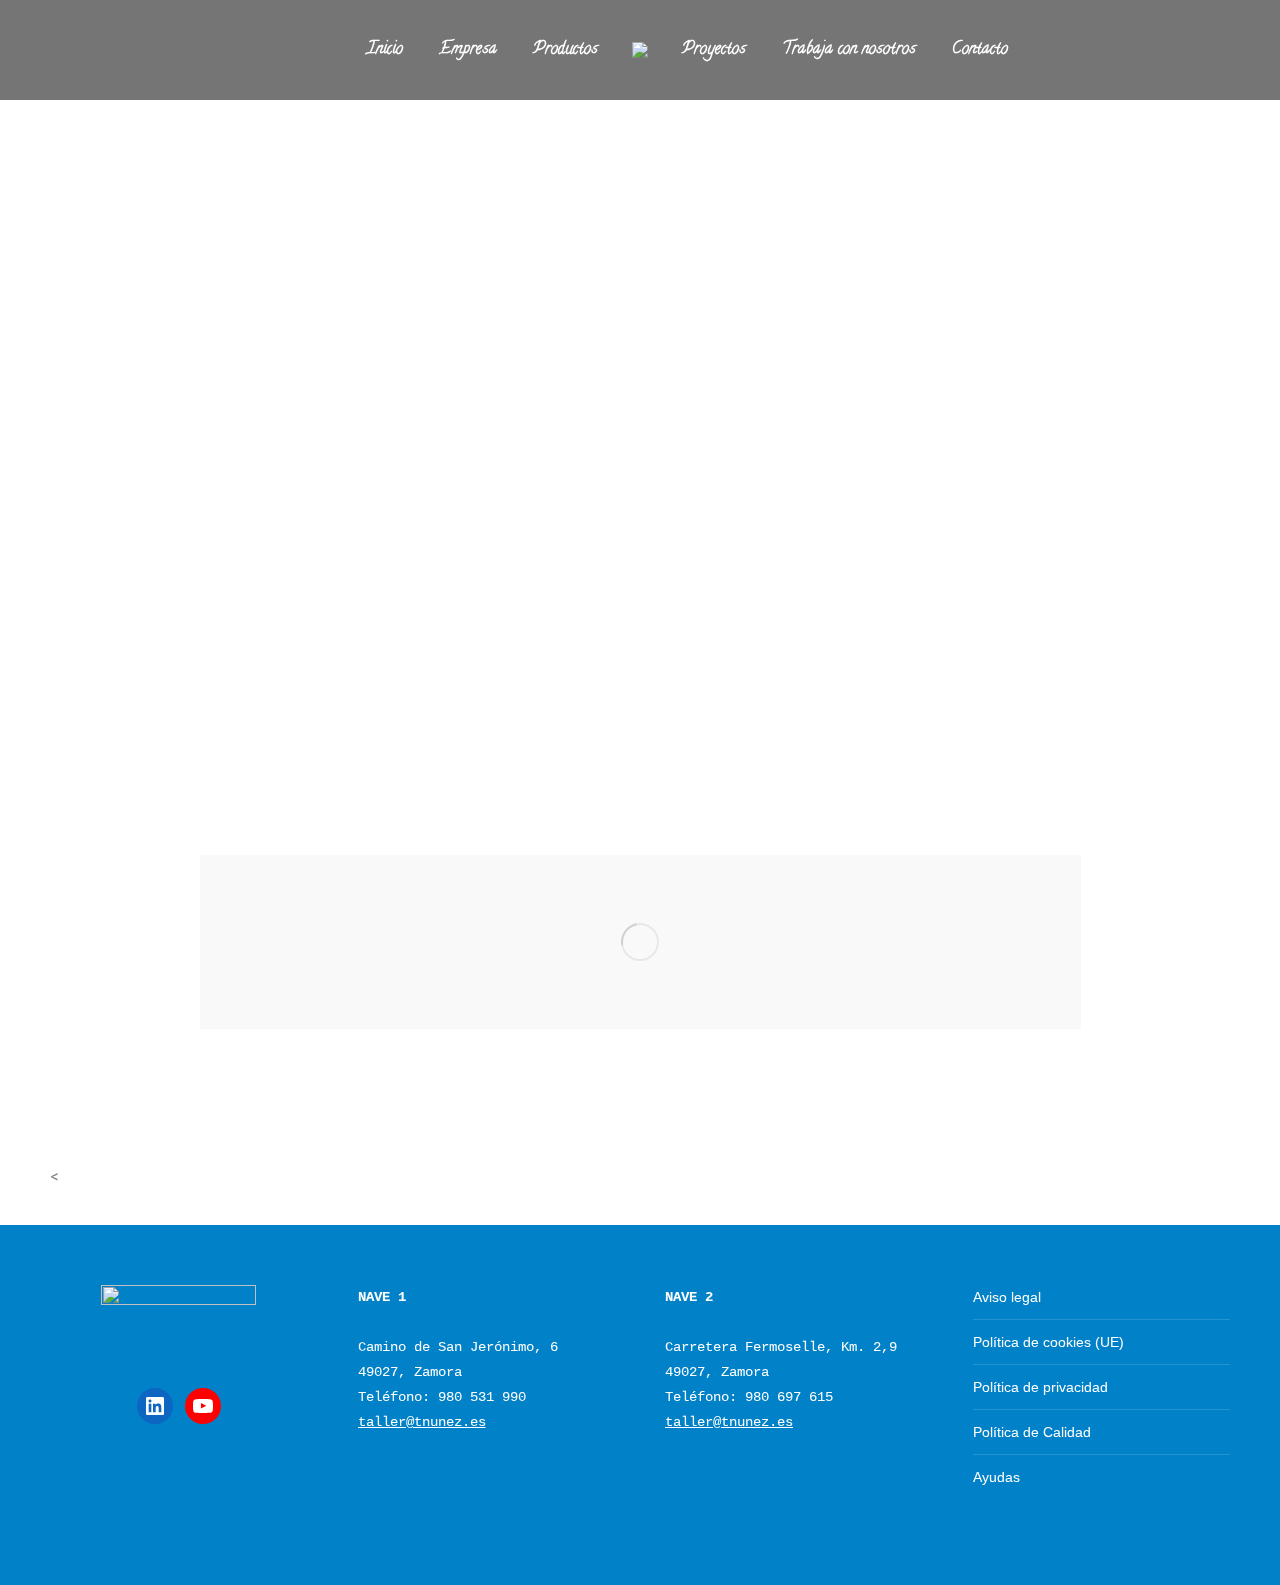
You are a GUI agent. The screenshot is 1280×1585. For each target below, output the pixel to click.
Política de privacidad (1040, 1387)
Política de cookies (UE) (1048, 1342)
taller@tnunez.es (422, 1422)
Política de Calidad (1032, 1432)
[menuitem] (385, 50)
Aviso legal (1007, 1297)
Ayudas (996, 1477)
